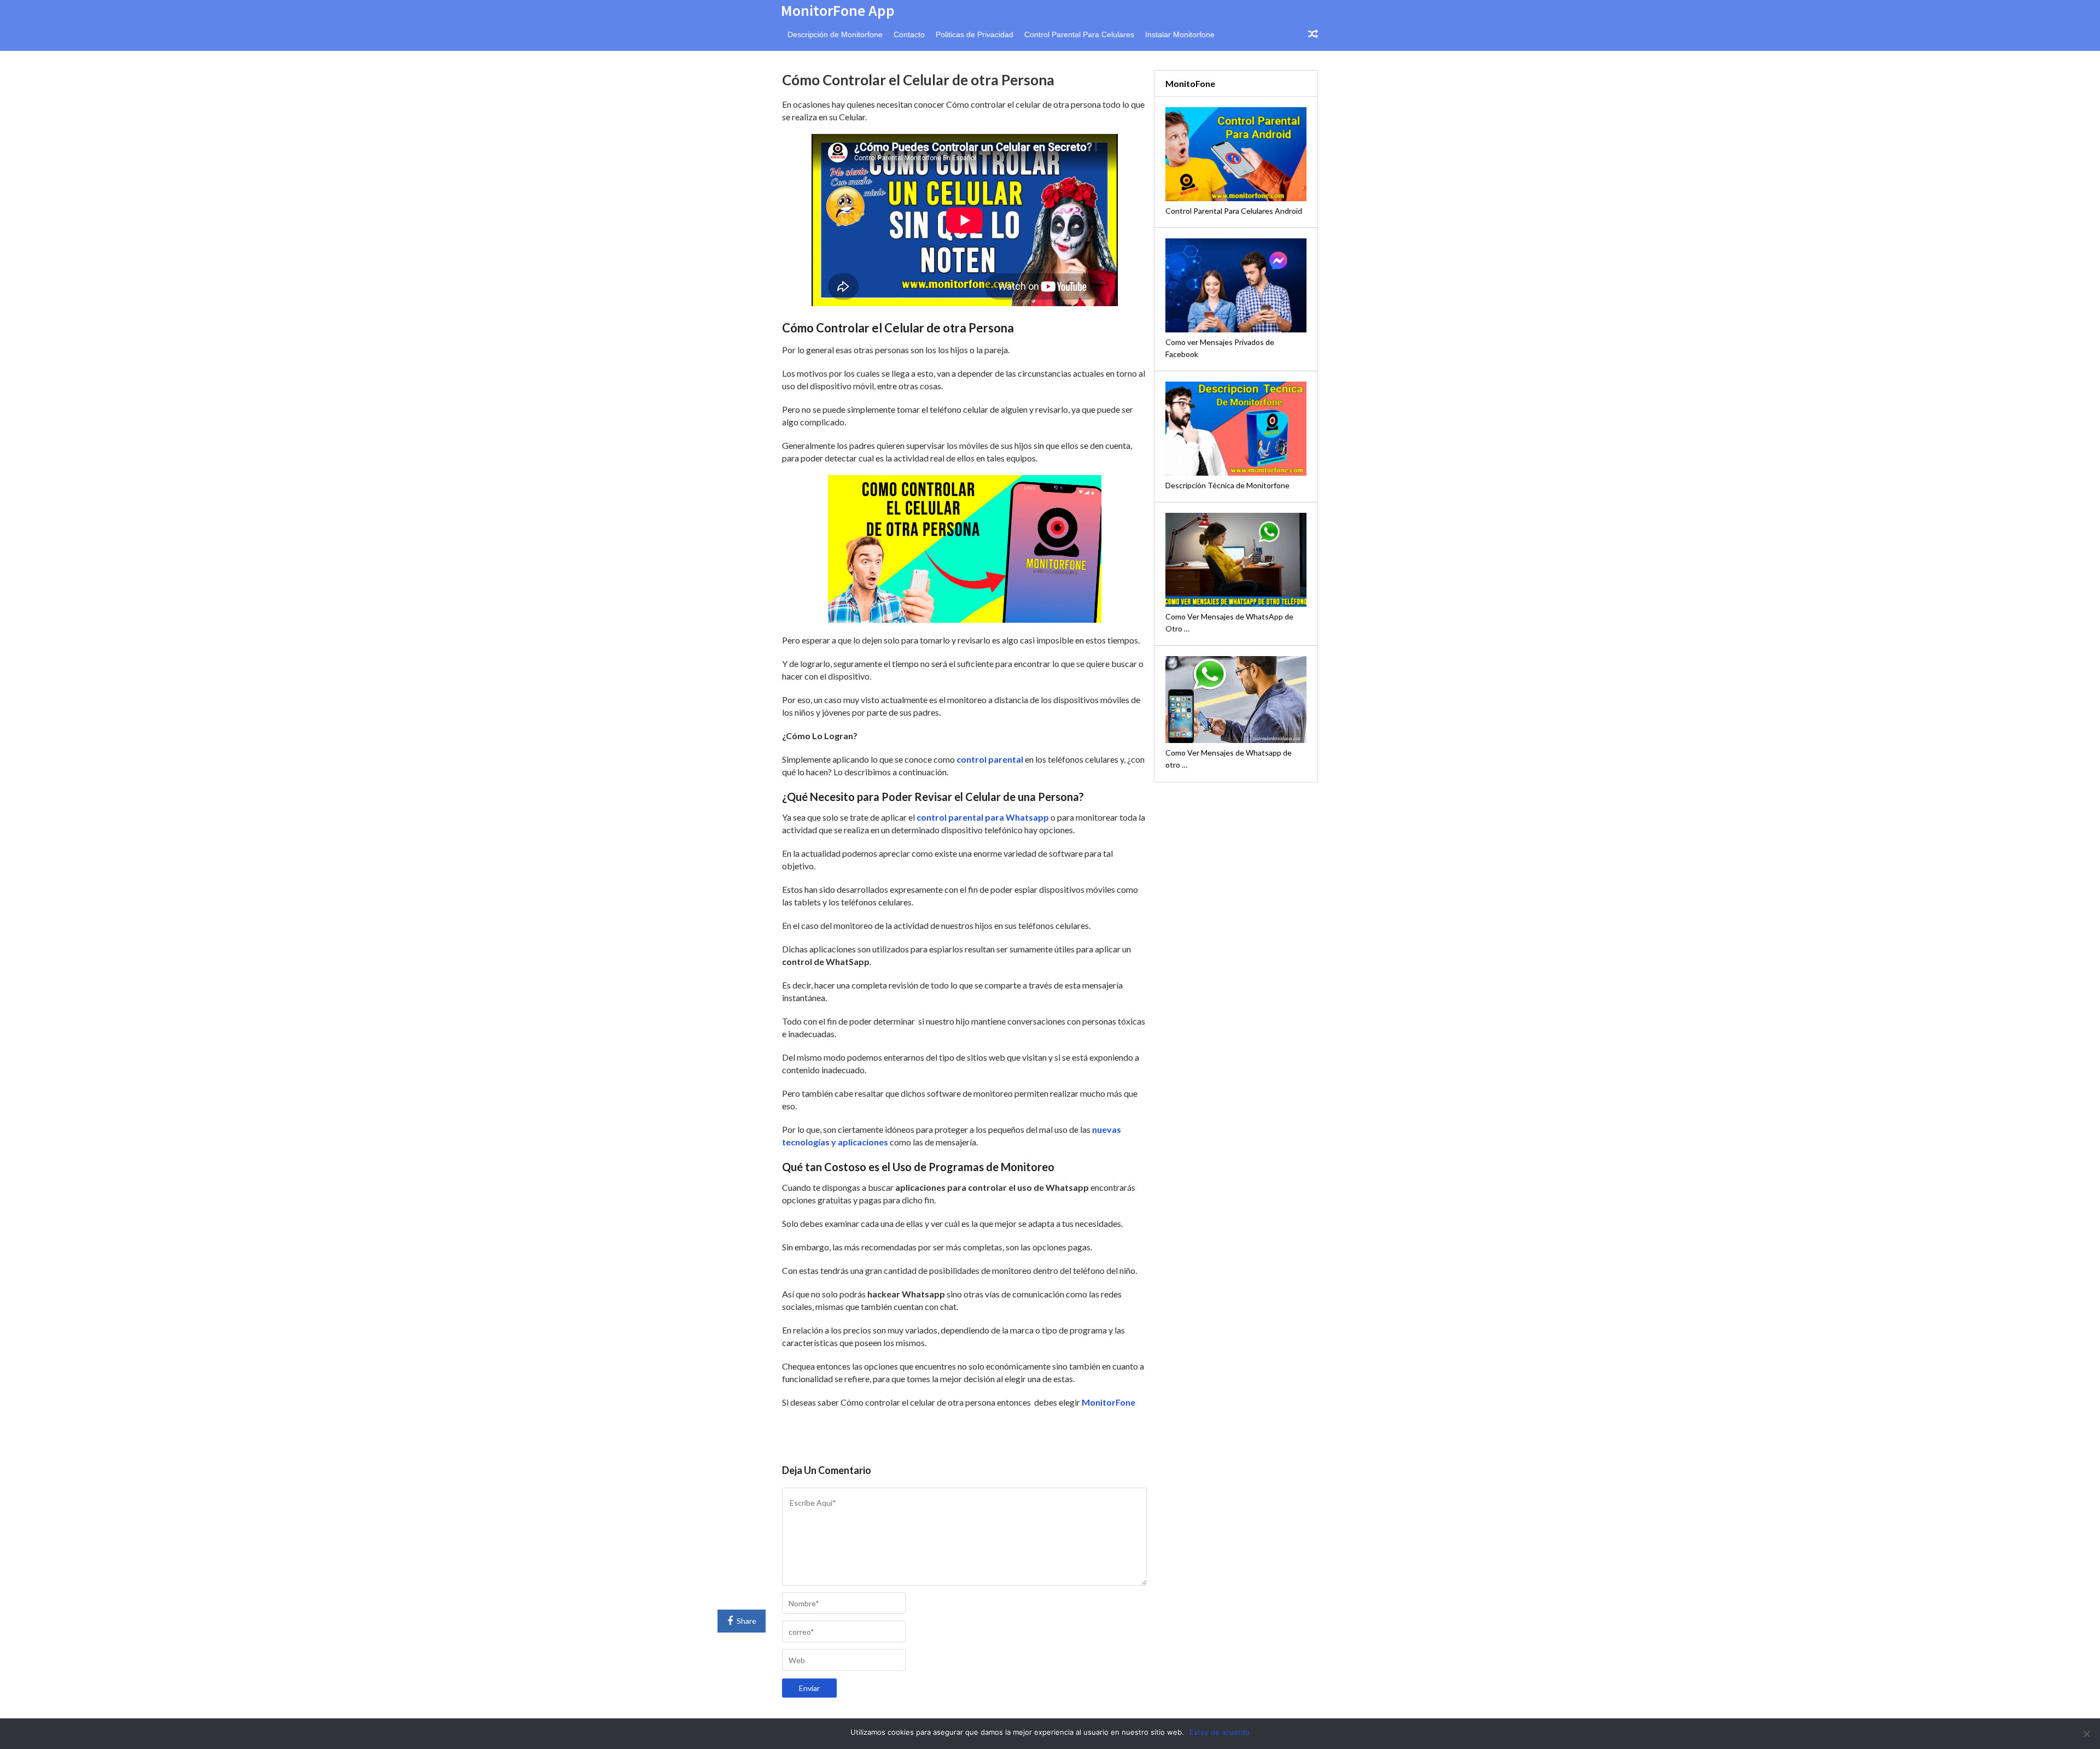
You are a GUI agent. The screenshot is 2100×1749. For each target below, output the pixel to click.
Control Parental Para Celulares (1079, 34)
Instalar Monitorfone (1180, 34)
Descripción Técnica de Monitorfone (1227, 485)
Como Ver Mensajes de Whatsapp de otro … (1229, 759)
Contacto (909, 34)
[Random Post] (1313, 34)
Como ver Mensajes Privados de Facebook (1220, 348)
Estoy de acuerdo (1220, 1732)
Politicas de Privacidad (975, 34)
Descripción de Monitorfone (835, 34)
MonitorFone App (838, 10)
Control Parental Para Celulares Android (1234, 211)
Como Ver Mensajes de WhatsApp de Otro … (1229, 622)
